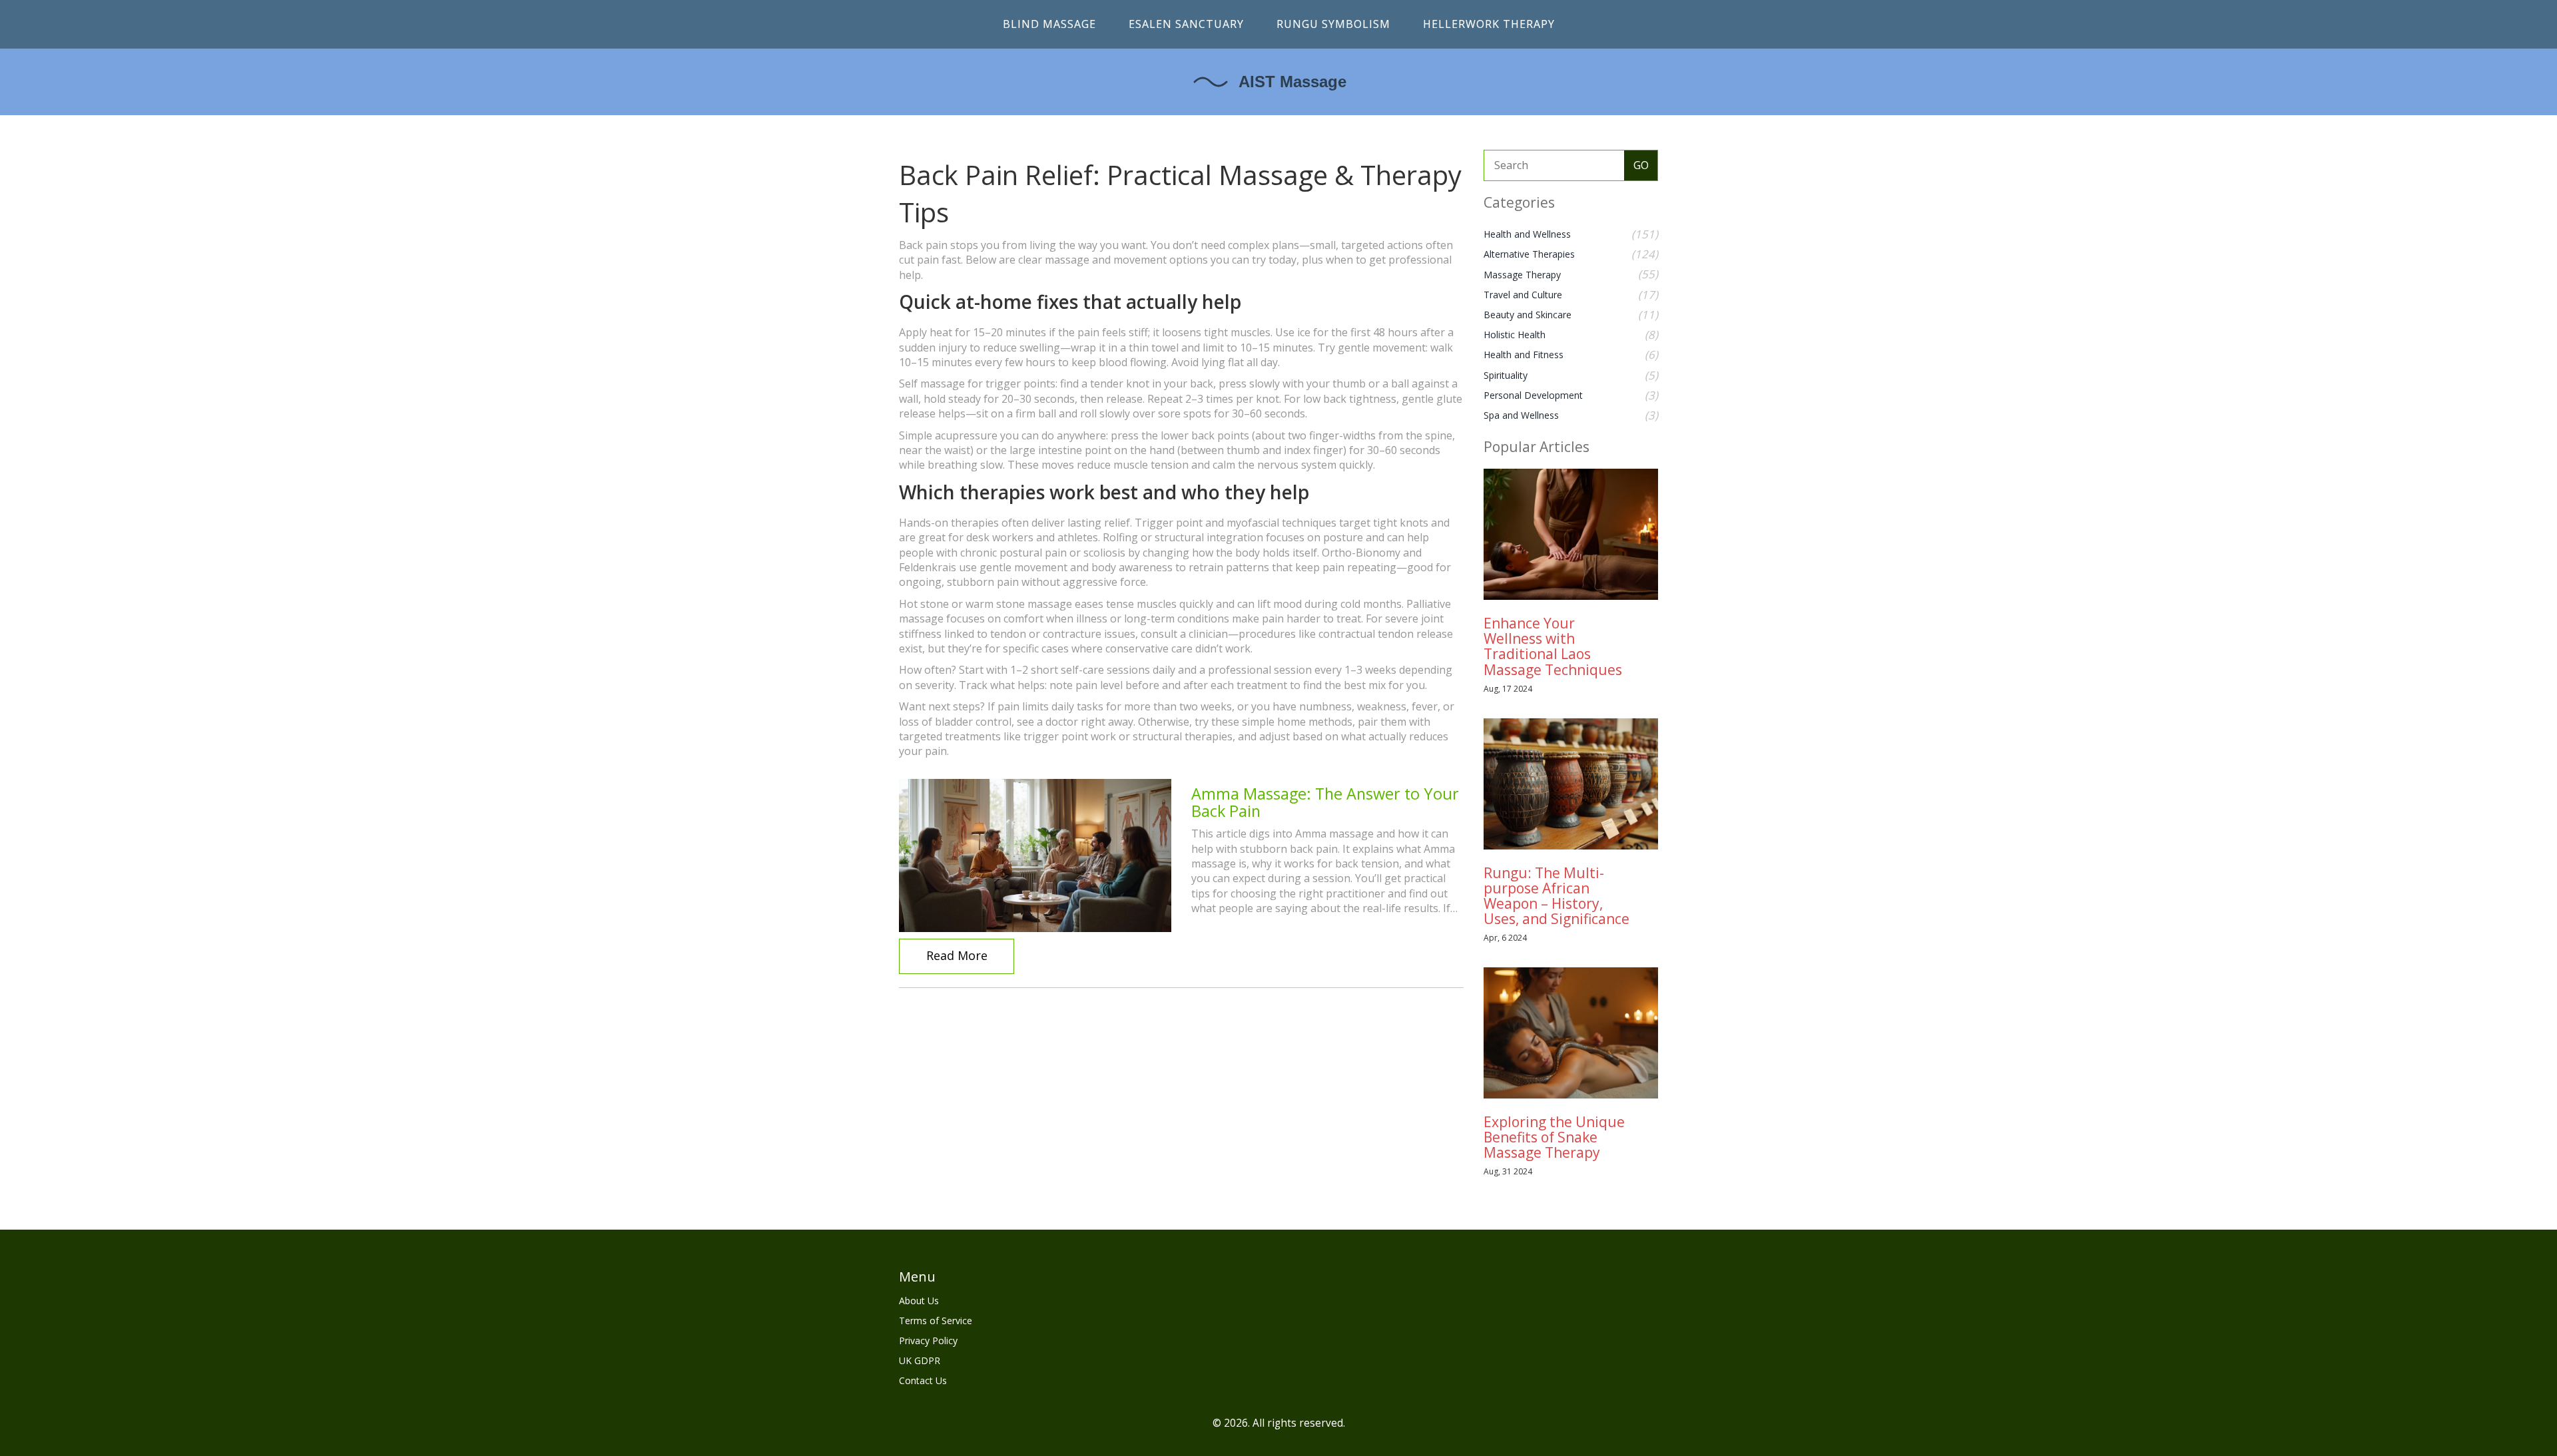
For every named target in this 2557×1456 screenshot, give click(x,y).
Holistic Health (1515, 335)
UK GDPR (920, 1360)
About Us (919, 1301)
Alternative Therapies (1529, 254)
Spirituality (1506, 375)
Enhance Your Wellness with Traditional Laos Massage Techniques (1553, 646)
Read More (957, 955)
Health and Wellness (1527, 234)
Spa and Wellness (1521, 415)
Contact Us (923, 1380)
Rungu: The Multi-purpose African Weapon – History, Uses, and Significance (1557, 896)
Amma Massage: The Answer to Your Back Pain (1325, 802)
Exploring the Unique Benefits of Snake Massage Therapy (1554, 1137)
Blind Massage (1049, 24)
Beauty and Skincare (1528, 315)
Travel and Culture (1523, 295)
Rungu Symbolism (1333, 24)
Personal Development (1533, 395)
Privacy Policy (928, 1340)
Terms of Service (936, 1321)
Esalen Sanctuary (1186, 24)
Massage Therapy (1522, 275)
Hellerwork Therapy (1489, 24)
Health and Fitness (1524, 355)
